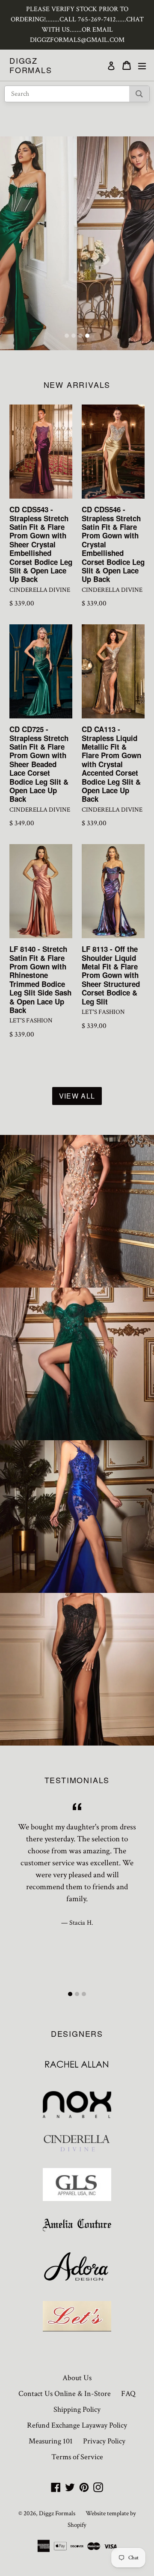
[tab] (67, 336)
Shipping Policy (77, 2409)
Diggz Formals (31, 65)
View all (77, 1096)
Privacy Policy (104, 2441)
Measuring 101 (51, 2441)
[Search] (139, 94)
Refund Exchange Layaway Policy (77, 2425)
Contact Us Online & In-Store (65, 2394)
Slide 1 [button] (67, 336)
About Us (77, 2378)
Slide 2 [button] (74, 336)
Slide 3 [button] (80, 336)
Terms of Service (77, 2457)
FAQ (128, 2394)
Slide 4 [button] (87, 336)
